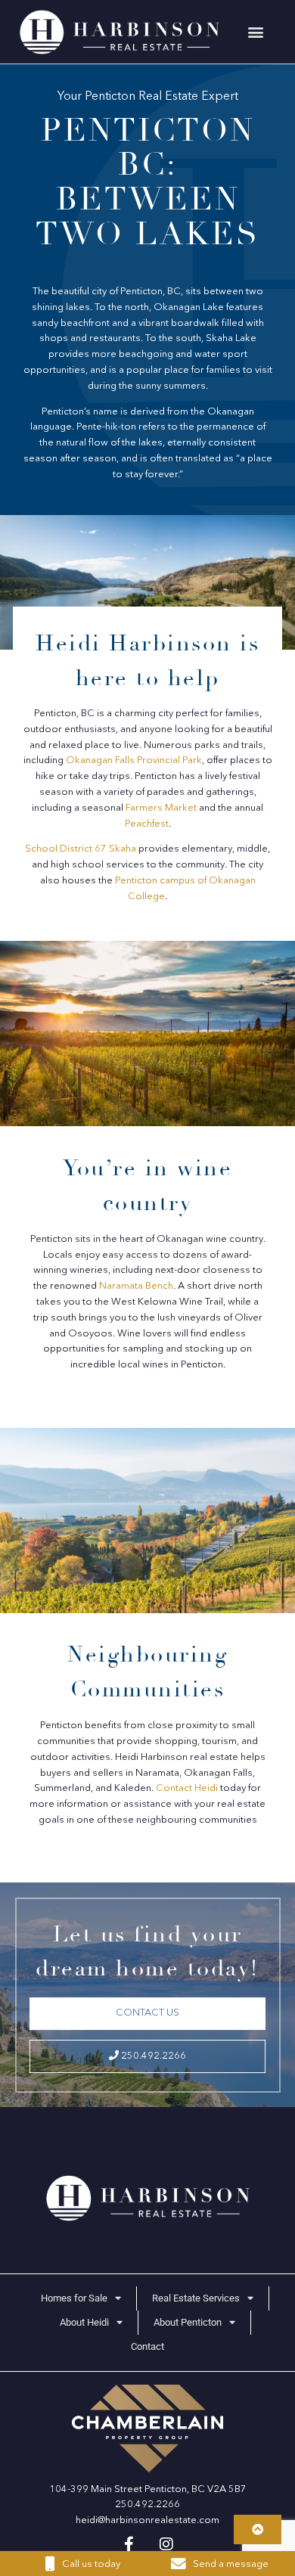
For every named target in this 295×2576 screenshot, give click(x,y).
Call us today (91, 2564)
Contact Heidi (187, 1788)
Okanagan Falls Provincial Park (134, 760)
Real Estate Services (196, 2298)
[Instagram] (166, 2544)
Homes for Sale (74, 2298)
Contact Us (147, 2013)
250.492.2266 (152, 2056)
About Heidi (84, 2322)
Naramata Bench (136, 1286)
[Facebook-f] (129, 2544)
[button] (256, 32)
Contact (147, 2346)
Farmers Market (161, 808)
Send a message (231, 2564)
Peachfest (147, 824)
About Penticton (188, 2322)
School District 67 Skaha (81, 849)
